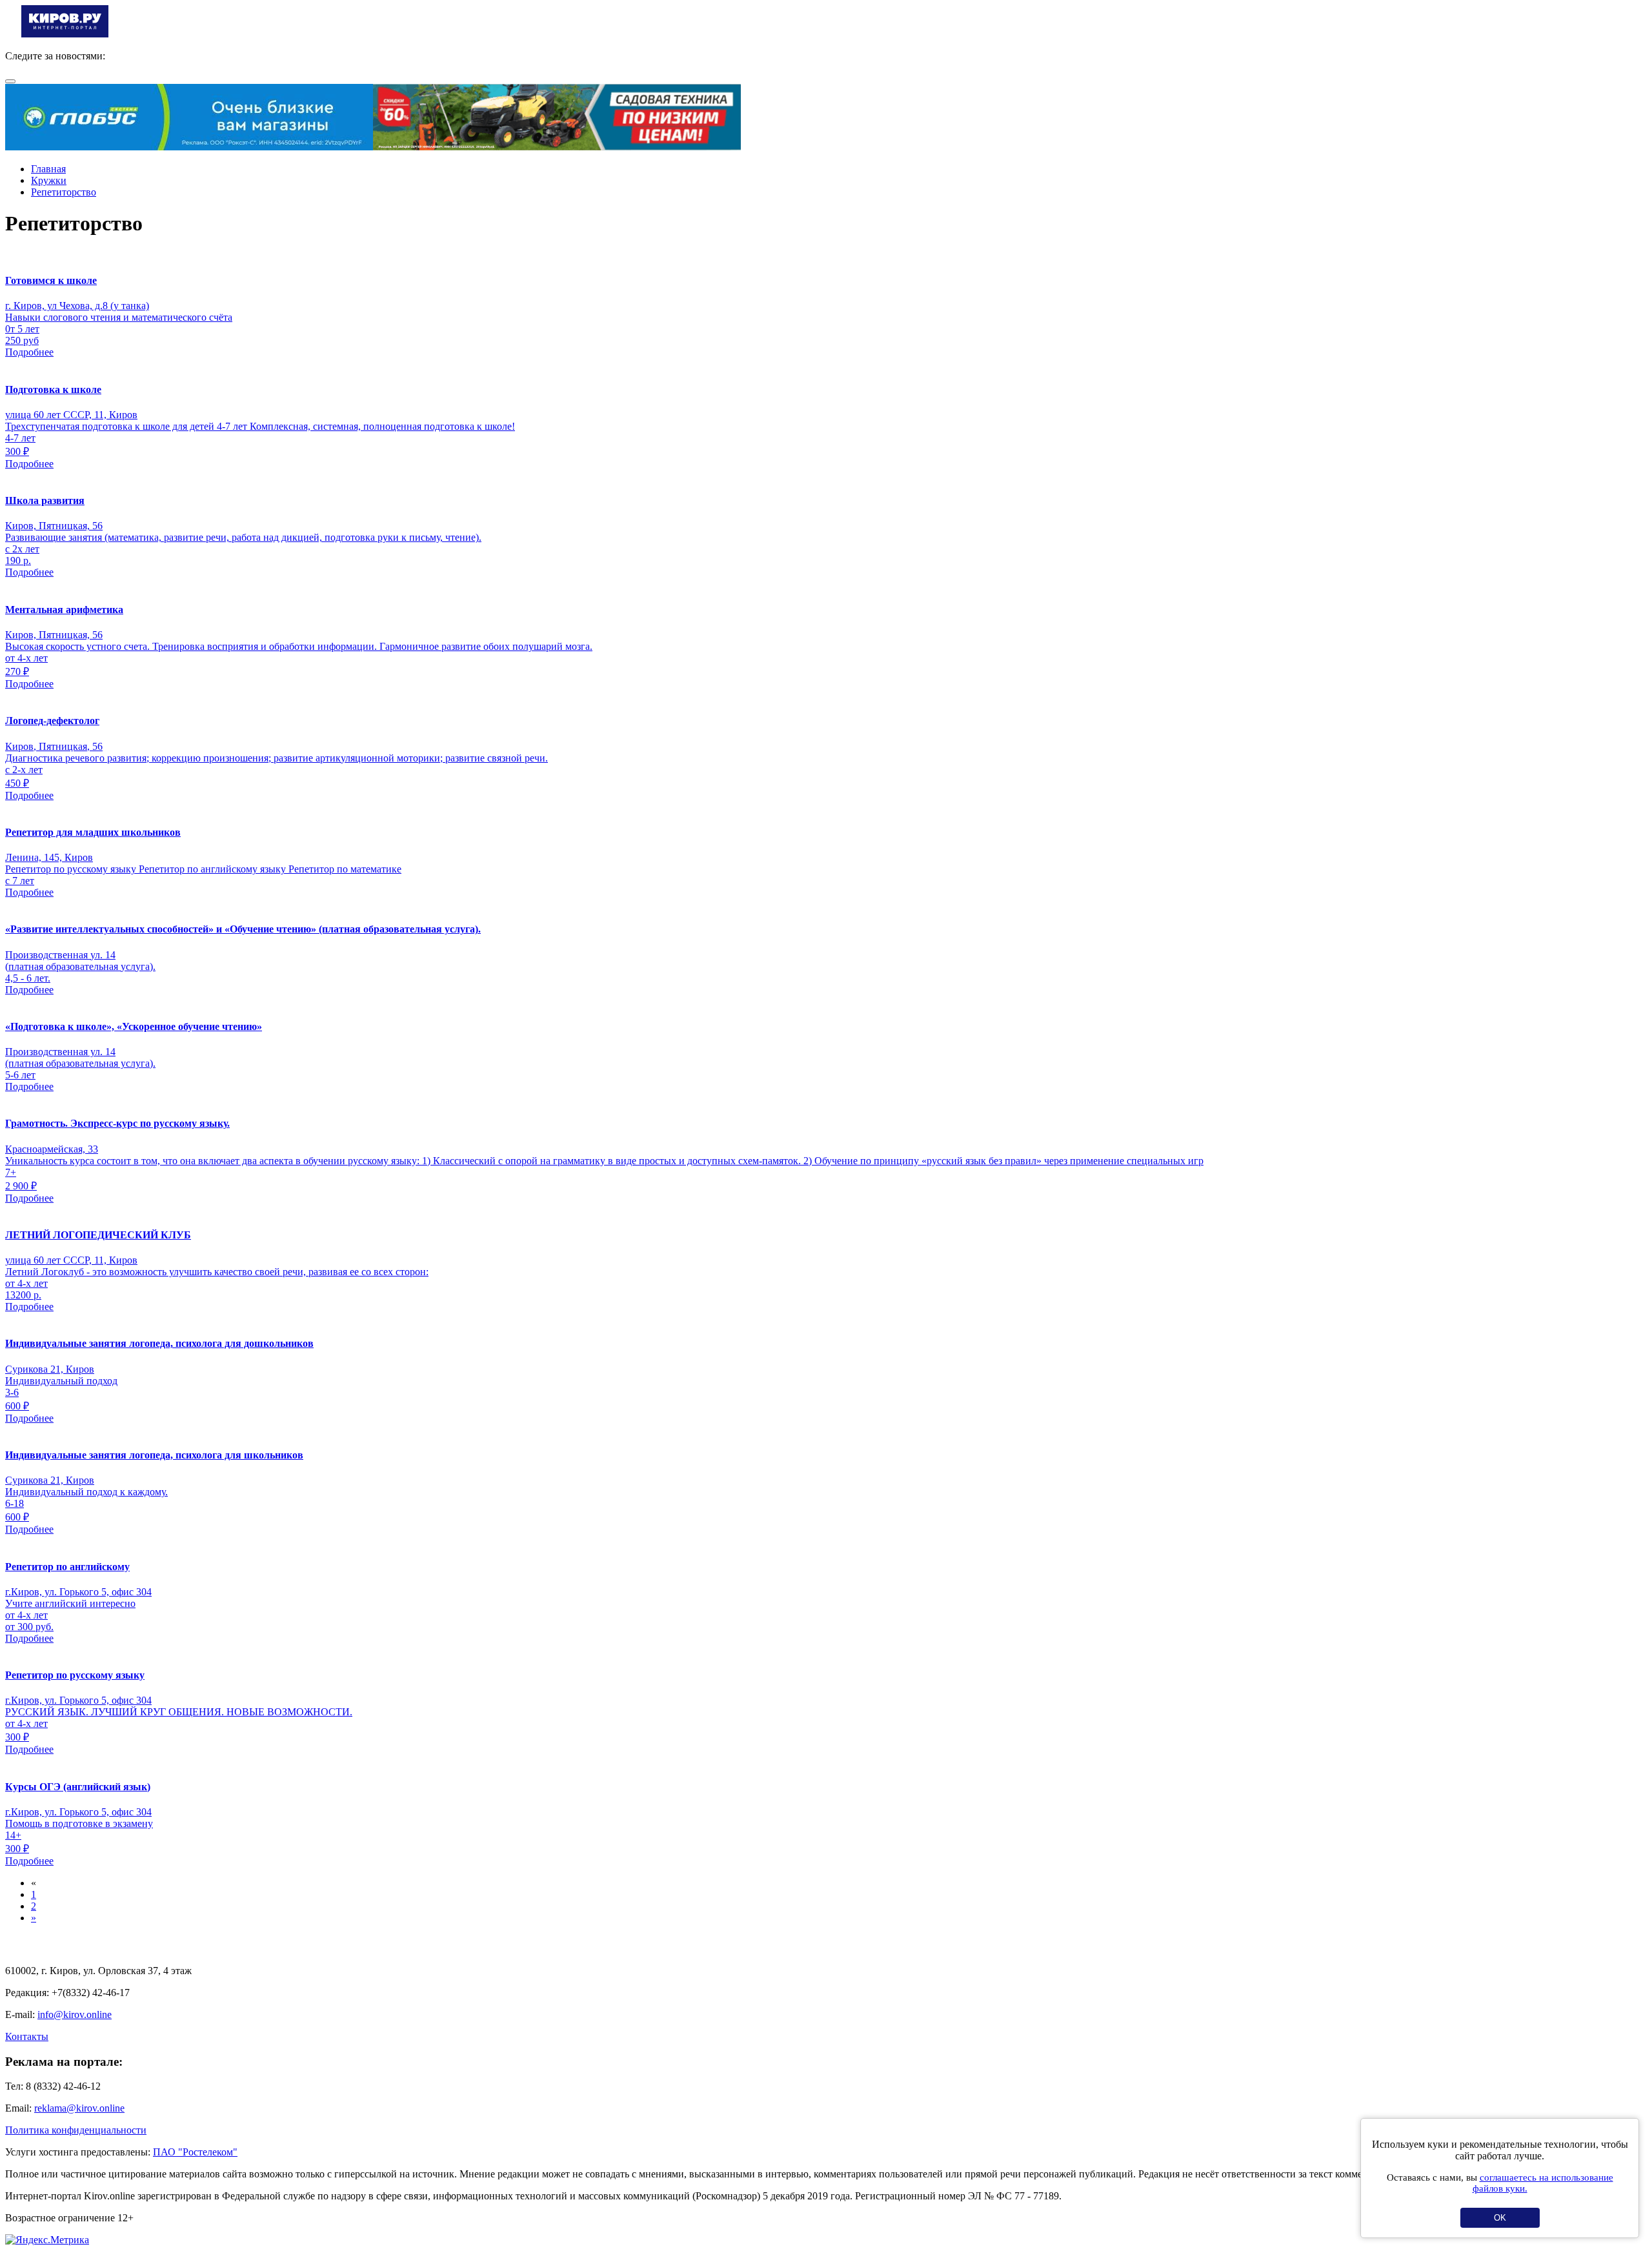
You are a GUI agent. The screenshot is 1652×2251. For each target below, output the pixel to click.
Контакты (27, 2036)
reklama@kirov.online (79, 2108)
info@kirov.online (75, 2014)
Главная (48, 169)
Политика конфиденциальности (76, 2130)
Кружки (49, 180)
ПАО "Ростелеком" (195, 2152)
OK (1500, 2218)
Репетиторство (64, 192)
